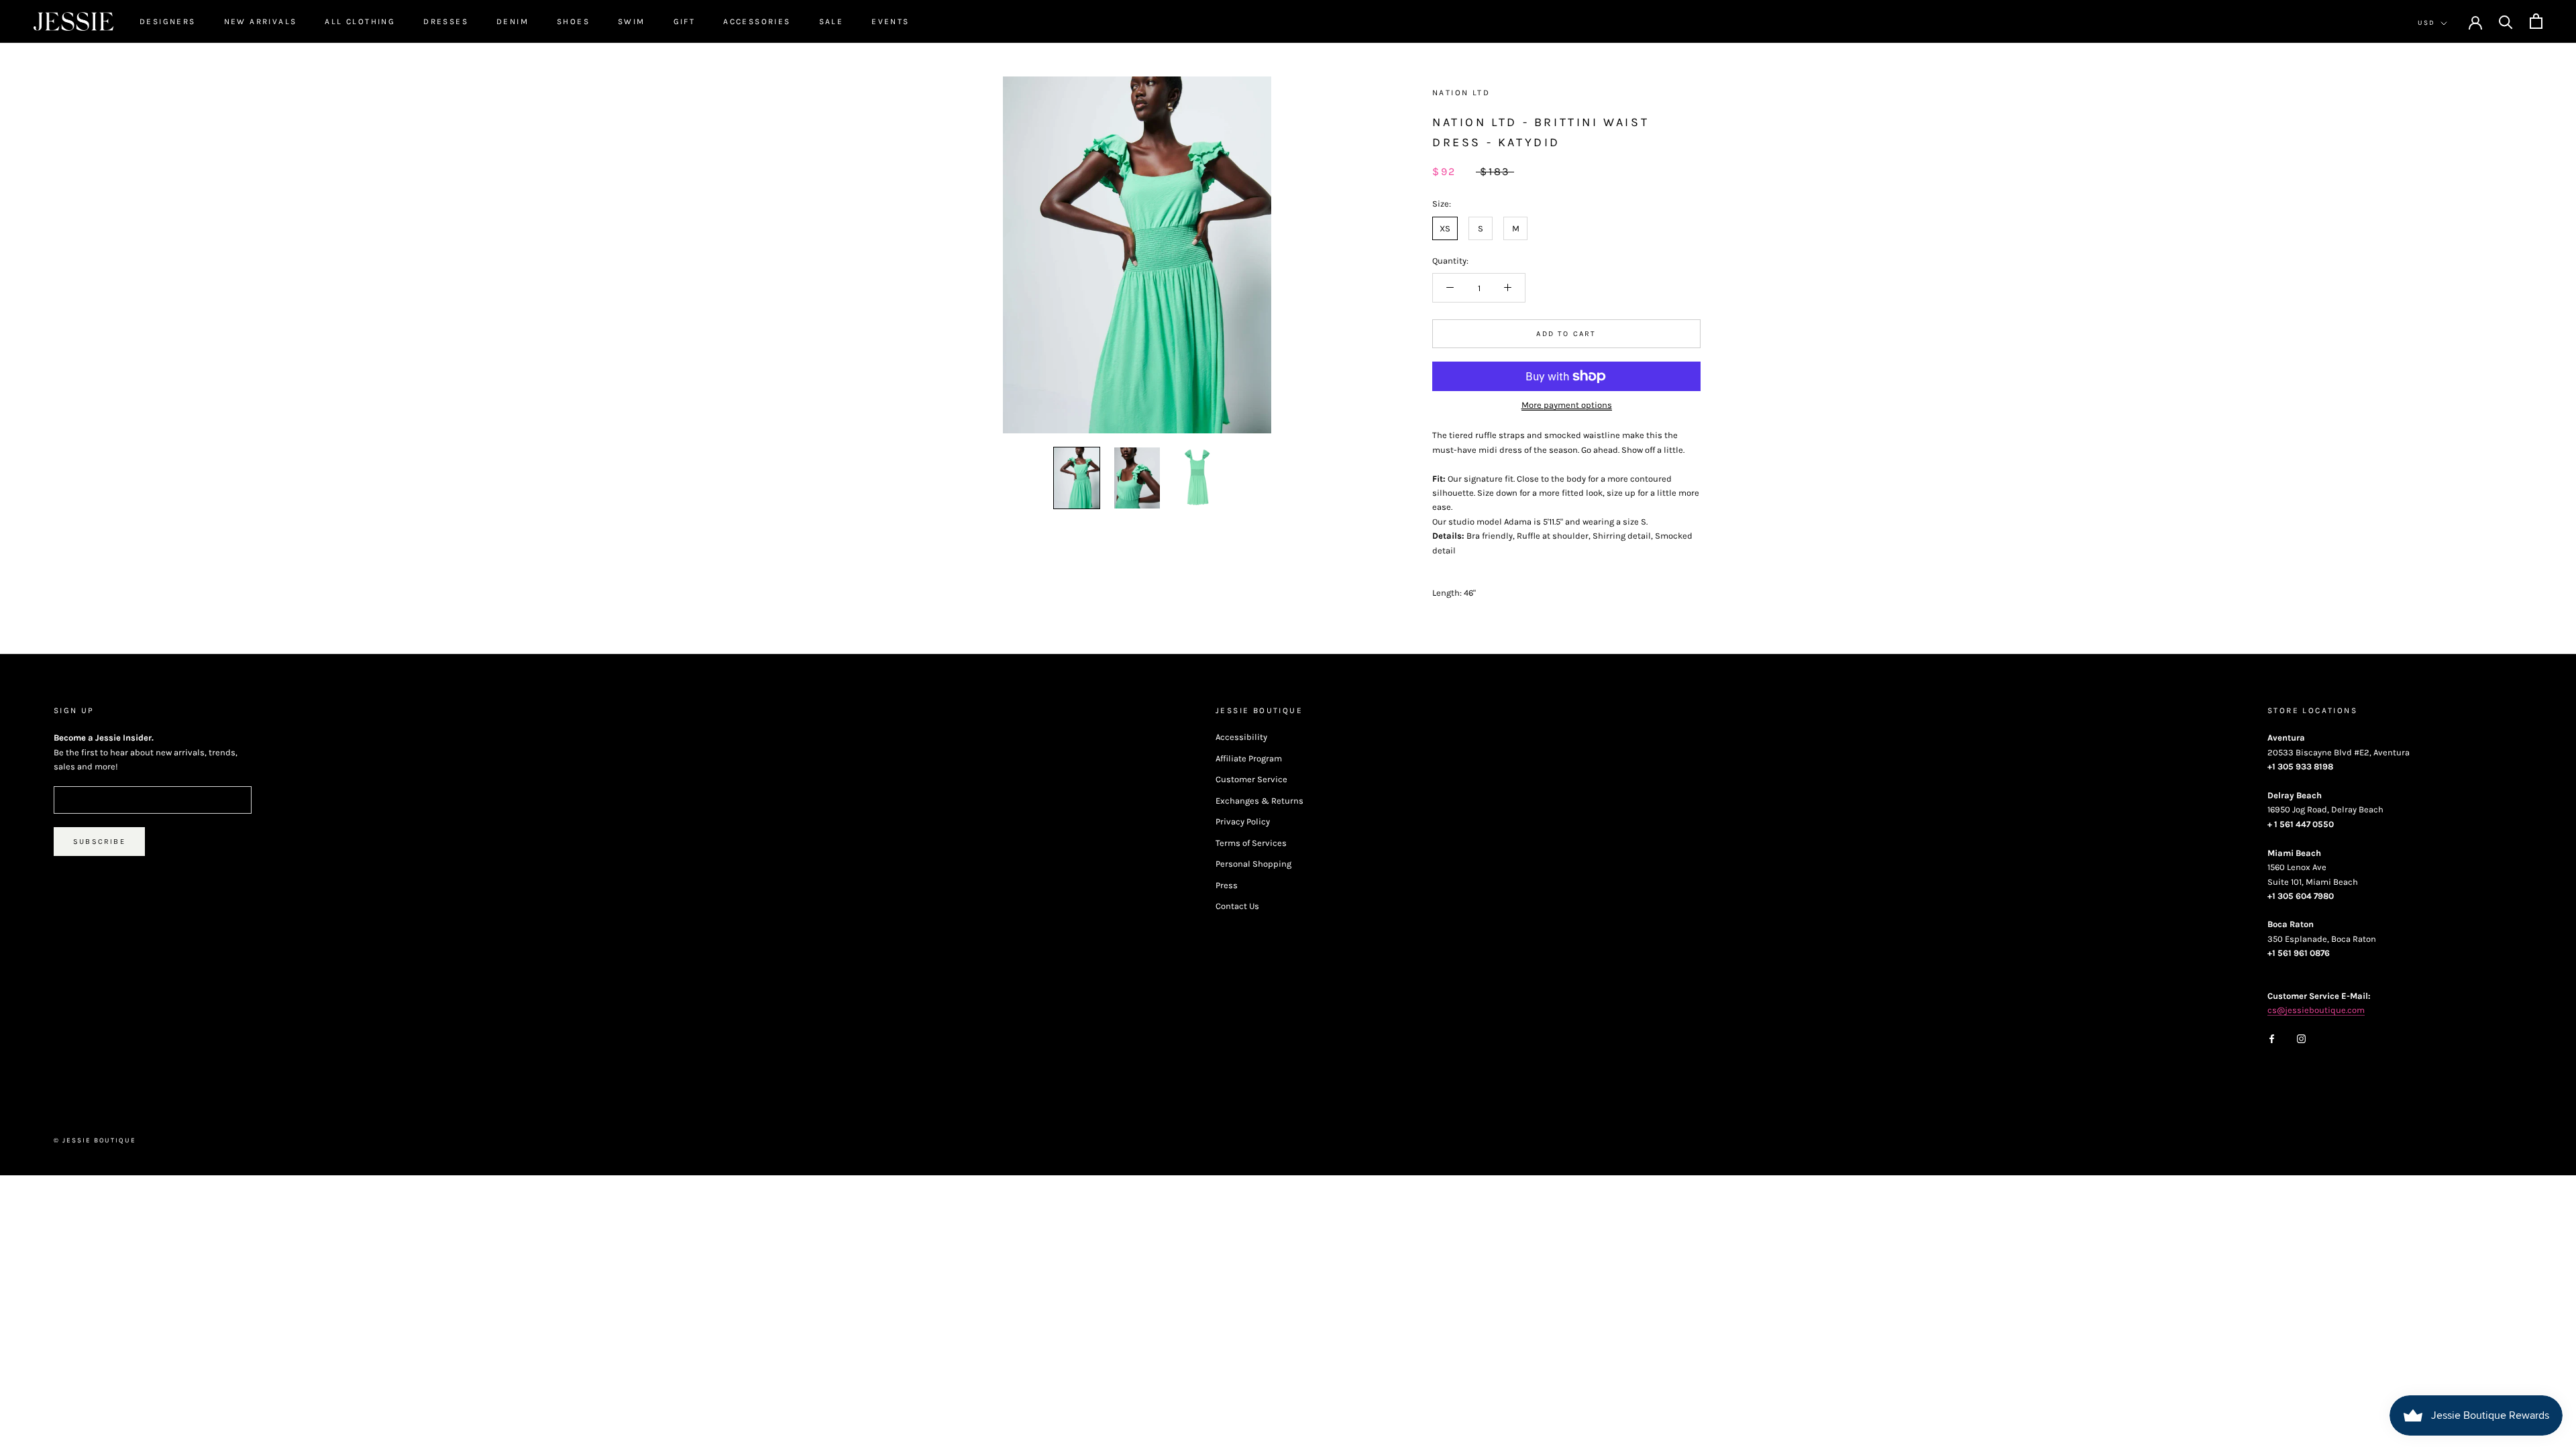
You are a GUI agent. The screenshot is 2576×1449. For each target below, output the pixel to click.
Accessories (757, 21)
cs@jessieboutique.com (2316, 1010)
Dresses (446, 21)
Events (890, 21)
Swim (632, 21)
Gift (685, 21)
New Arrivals (261, 21)
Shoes (573, 21)
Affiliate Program (1249, 758)
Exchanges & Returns (1259, 801)
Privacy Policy (1243, 821)
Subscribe (99, 842)
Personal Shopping (1253, 864)
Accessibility (1241, 737)
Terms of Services (1251, 843)
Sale (831, 21)
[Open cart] (2536, 21)
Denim (513, 21)
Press (1227, 885)
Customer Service (1251, 779)
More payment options (1567, 405)
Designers (168, 21)
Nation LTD (1461, 93)
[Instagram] (2301, 1038)
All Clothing (360, 21)
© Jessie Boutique (95, 1140)
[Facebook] (2272, 1038)
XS (1445, 228)
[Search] (2506, 21)
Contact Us (1237, 906)
